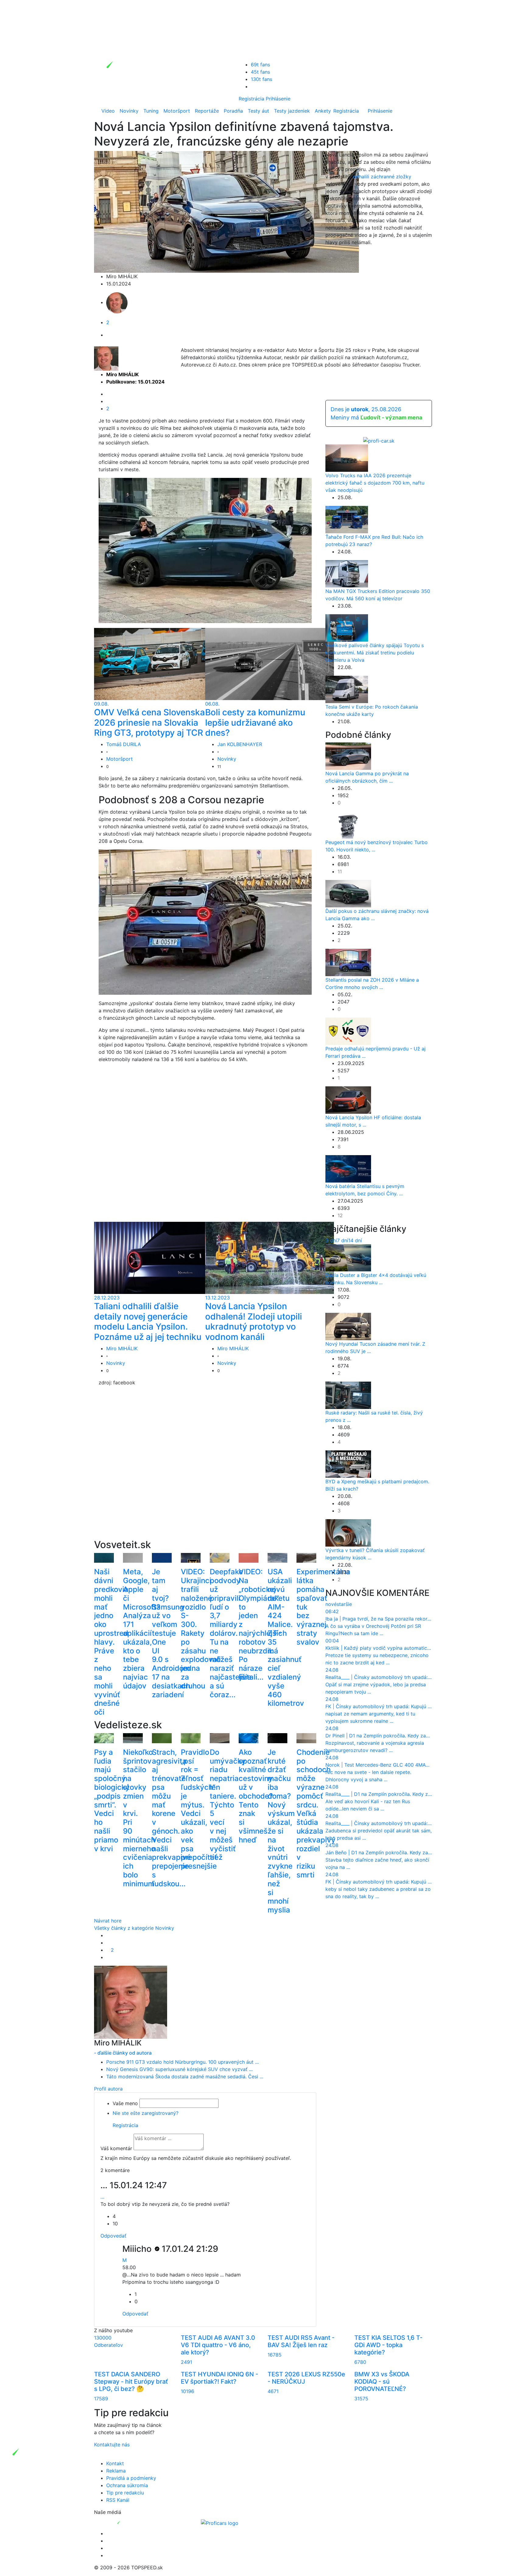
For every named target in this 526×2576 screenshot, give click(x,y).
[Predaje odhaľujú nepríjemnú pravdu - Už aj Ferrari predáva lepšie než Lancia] (348, 1031)
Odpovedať (113, 2236)
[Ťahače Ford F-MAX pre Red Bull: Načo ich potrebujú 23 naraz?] (347, 519)
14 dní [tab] (355, 1240)
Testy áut (258, 111)
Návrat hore (108, 1921)
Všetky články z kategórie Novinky (134, 1928)
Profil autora (108, 2089)
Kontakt (115, 2463)
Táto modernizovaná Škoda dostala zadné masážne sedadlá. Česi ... (185, 2077)
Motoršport (177, 111)
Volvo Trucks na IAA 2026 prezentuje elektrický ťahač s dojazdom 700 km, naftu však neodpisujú (375, 483)
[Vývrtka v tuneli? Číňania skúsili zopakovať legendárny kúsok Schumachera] (348, 1532)
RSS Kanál (118, 2500)
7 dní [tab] (343, 1240)
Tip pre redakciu (125, 2493)
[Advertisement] (205, 1472)
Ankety (323, 111)
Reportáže (207, 111)
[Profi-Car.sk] (379, 440)
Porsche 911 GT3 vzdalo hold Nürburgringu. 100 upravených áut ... (182, 2062)
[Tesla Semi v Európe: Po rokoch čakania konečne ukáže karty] (347, 689)
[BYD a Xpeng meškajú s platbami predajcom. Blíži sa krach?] (348, 1463)
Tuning (151, 111)
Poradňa (233, 111)
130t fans (261, 79)
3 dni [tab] (331, 1240)
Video (108, 111)
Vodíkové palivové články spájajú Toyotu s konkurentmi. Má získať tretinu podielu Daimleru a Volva (375, 653)
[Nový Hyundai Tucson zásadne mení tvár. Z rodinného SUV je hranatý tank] (348, 1326)
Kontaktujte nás (112, 2445)
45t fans (260, 72)
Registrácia (251, 99)
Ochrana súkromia (127, 2485)
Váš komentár (116, 2148)
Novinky (129, 111)
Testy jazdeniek (292, 111)
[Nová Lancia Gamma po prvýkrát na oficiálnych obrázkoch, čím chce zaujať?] (348, 756)
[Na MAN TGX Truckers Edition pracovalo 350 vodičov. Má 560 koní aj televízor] (347, 573)
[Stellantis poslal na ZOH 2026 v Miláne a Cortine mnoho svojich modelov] (348, 962)
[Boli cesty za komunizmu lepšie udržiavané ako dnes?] (270, 664)
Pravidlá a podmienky (131, 2478)
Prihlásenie (278, 99)
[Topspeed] (133, 2522)
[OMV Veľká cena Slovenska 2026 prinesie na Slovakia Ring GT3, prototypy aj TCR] (158, 664)
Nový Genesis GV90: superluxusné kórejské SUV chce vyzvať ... (179, 2069)
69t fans (260, 65)
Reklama (116, 2471)
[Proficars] (220, 2522)
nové (331, 1604)
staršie (344, 1604)
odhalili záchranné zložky (382, 177)
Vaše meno (125, 2103)
